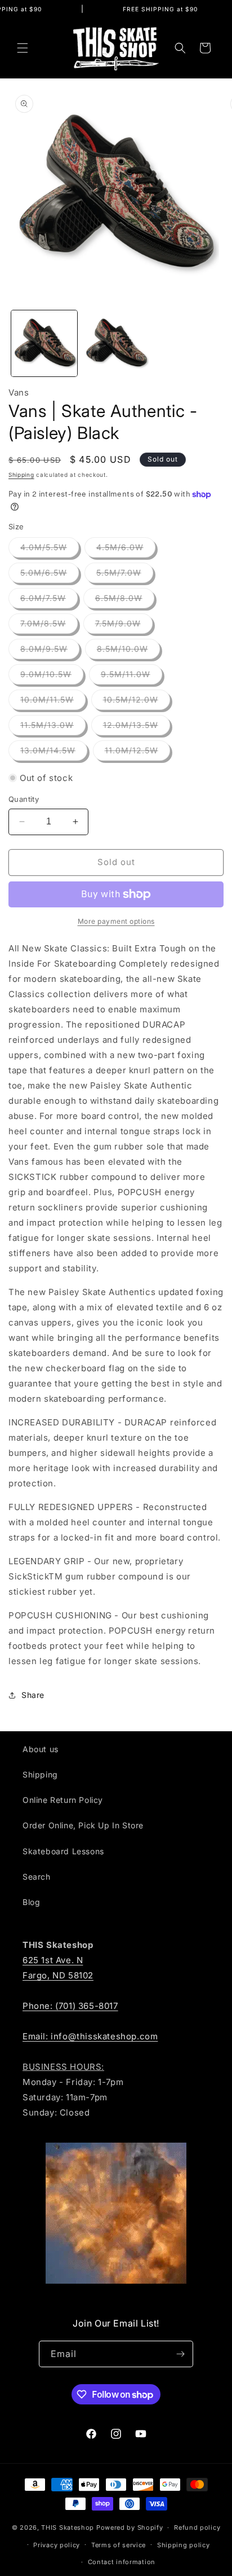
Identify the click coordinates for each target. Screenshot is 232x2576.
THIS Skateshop (68, 2527)
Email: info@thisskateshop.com (90, 2036)
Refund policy (197, 2527)
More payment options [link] (116, 921)
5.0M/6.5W (50, 575)
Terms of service (119, 2545)
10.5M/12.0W (137, 702)
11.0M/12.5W (137, 753)
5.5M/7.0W (125, 575)
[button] (23, 48)
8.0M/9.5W (50, 651)
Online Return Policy (63, 1800)
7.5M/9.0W (124, 626)
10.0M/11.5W (53, 702)
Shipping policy (184, 2545)
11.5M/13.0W (53, 727)
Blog (31, 1902)
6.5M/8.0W (125, 600)
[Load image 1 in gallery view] (44, 343)
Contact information (122, 2562)
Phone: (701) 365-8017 (70, 2006)
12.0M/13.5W (137, 727)
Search (37, 1877)
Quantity (24, 799)
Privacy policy (57, 2545)
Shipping (21, 475)
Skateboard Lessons (63, 1851)
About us (41, 1749)
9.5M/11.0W (131, 677)
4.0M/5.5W (50, 550)
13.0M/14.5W (54, 753)
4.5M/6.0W (126, 550)
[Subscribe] (180, 2354)
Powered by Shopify (130, 2527)
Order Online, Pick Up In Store (83, 1825)
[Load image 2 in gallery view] (116, 343)
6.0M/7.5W (49, 600)
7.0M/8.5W (49, 626)
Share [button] (33, 1695)
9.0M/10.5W (52, 677)
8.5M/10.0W (128, 651)
